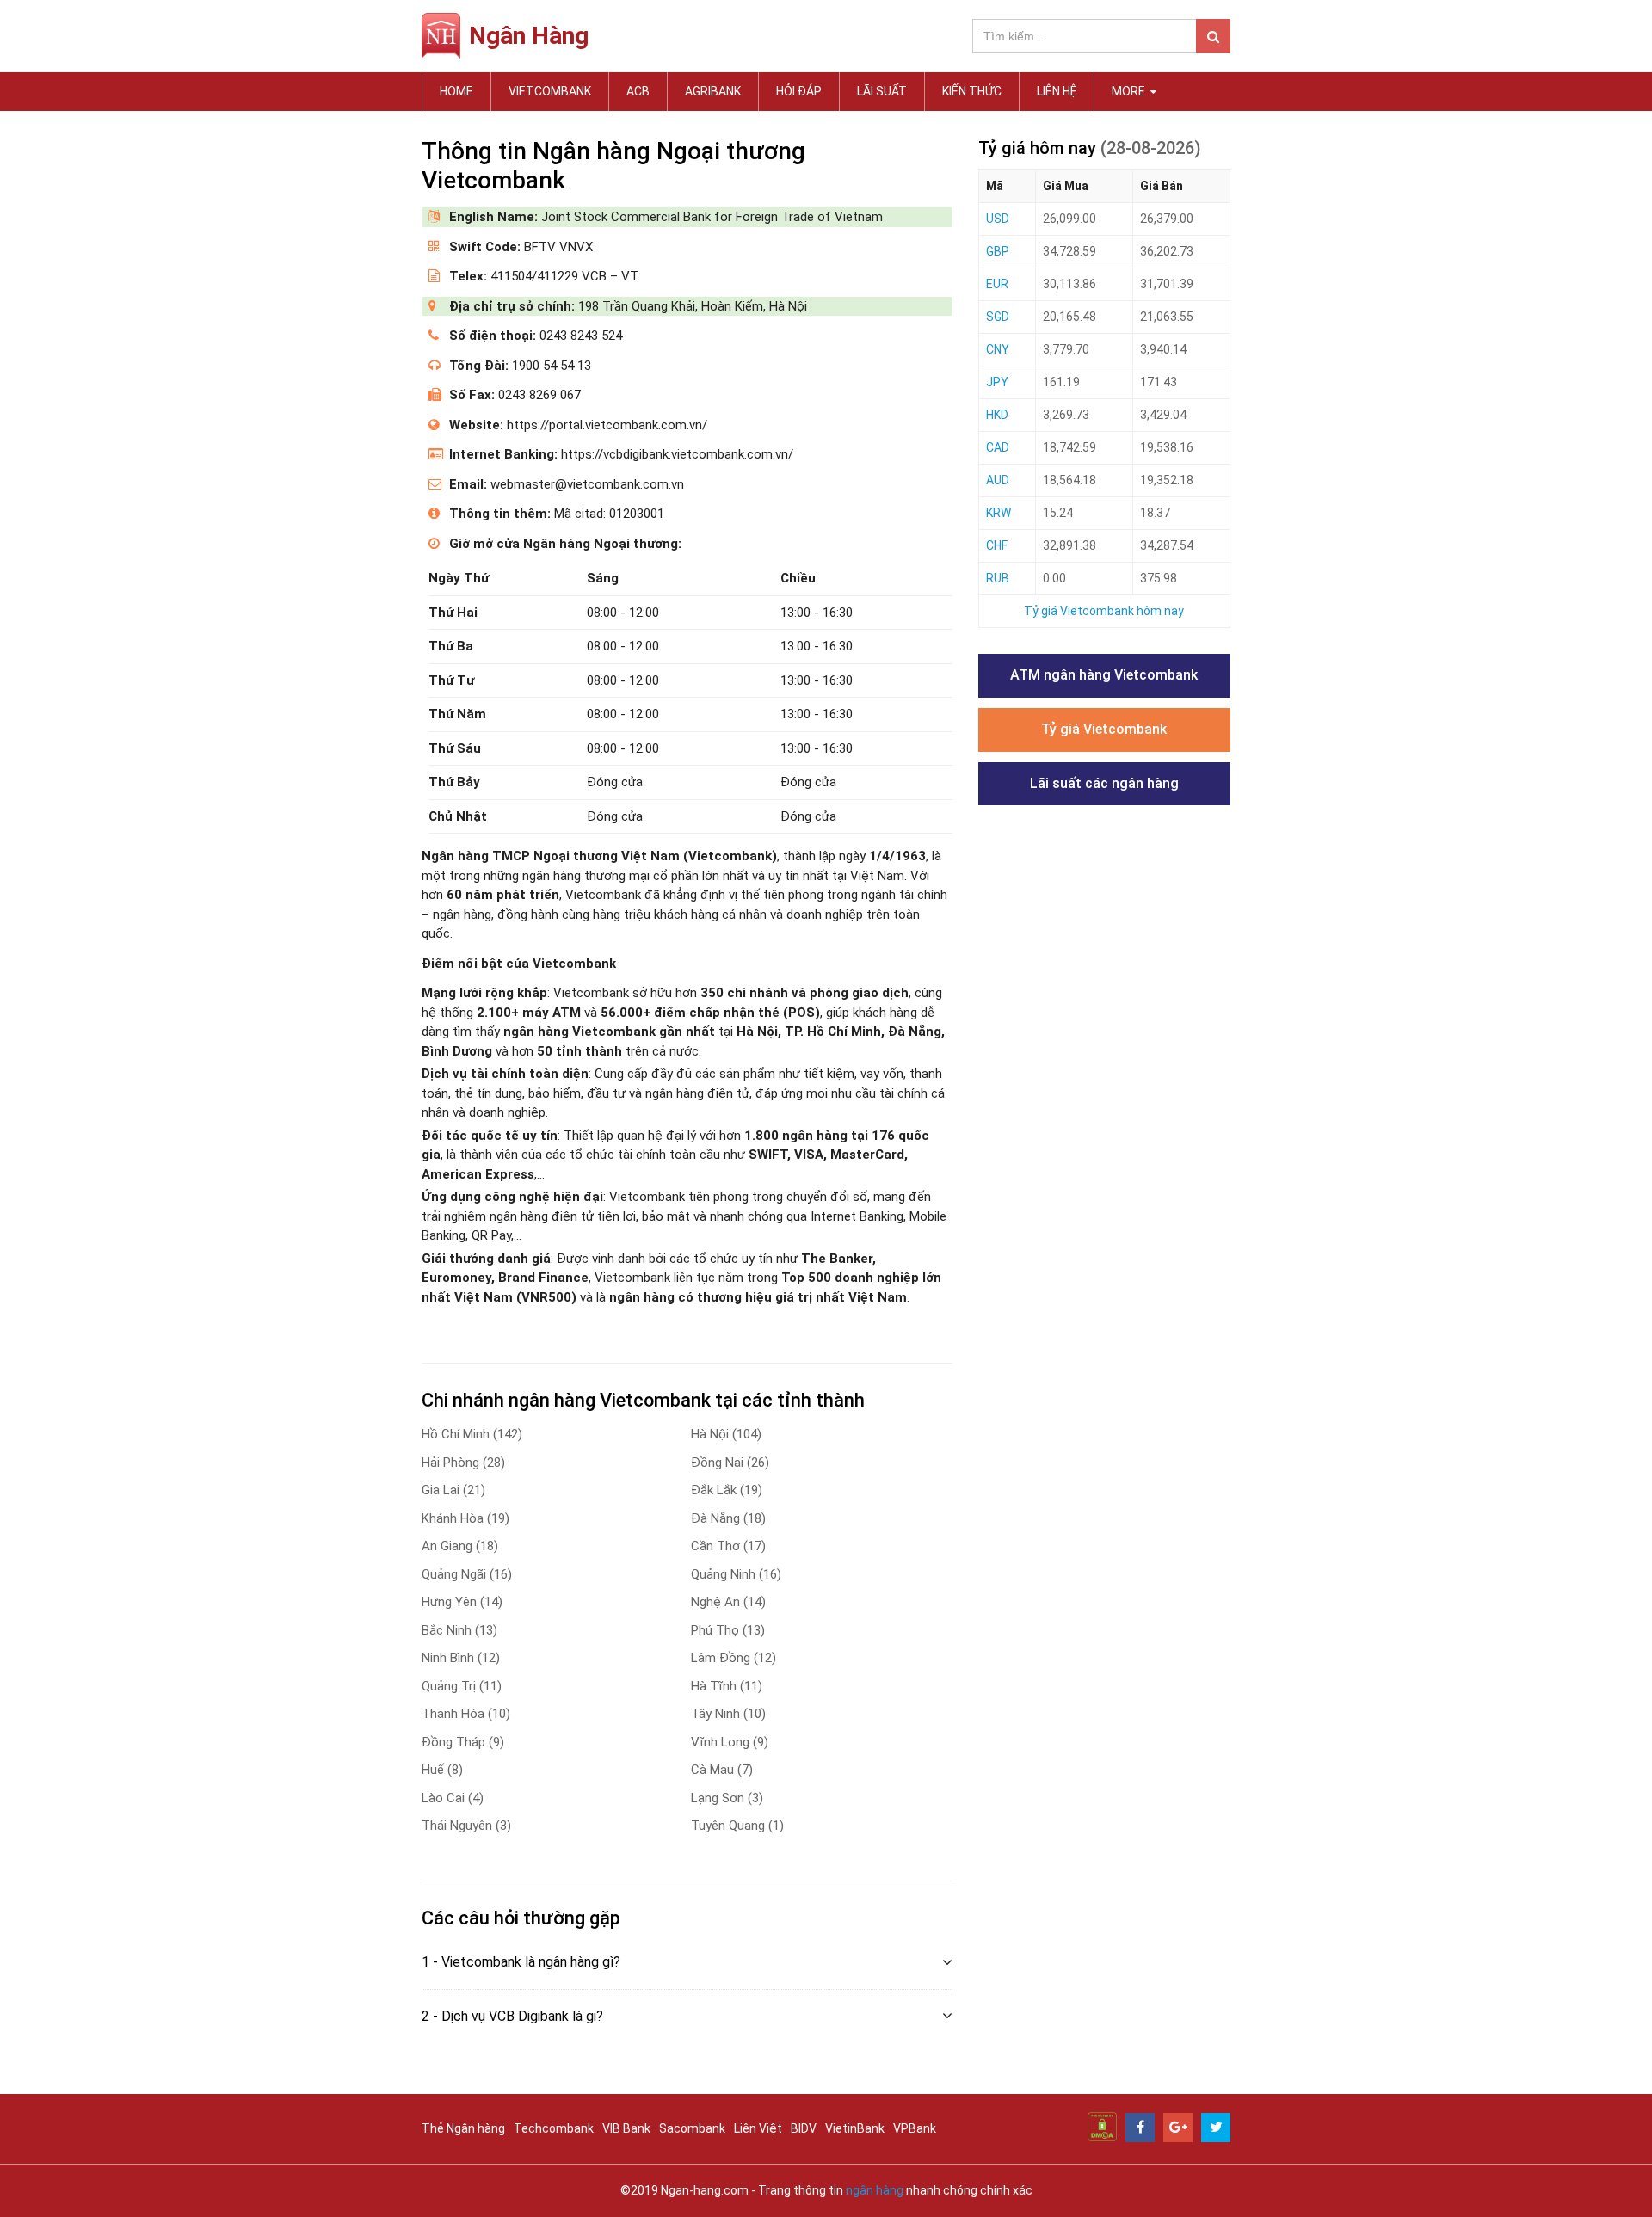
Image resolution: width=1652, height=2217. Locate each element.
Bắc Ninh (459, 1630)
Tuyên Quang (737, 1826)
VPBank (915, 2128)
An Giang (460, 1546)
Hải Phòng (463, 1463)
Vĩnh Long (730, 1742)
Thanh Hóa (466, 1714)
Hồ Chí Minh (472, 1434)
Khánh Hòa (465, 1518)
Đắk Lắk (727, 1490)
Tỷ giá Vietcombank (1104, 729)
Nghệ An (728, 1602)
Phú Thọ (728, 1630)
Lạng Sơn (727, 1798)
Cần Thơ (728, 1546)
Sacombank (692, 2128)
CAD (998, 447)
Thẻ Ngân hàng (463, 2128)
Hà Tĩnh (727, 1686)
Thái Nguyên (466, 1826)
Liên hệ (1057, 91)
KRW (999, 513)
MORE (1130, 91)
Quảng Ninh (736, 1574)
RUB (998, 578)
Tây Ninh (728, 1714)
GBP (998, 251)
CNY (998, 349)
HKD (997, 415)
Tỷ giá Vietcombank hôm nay (1104, 611)
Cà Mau (722, 1770)
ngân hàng (875, 2190)
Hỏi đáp (799, 91)
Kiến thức (972, 91)
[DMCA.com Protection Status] (1102, 2126)
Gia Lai (453, 1490)
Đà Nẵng (728, 1518)
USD (998, 219)
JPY (997, 382)
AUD (998, 480)
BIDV (804, 2128)
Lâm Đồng (734, 1658)
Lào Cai (453, 1798)
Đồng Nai (730, 1463)
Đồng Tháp (463, 1742)
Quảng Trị (462, 1686)
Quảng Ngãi (467, 1574)
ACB (638, 91)
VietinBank (855, 2128)
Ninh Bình (461, 1658)
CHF (997, 545)
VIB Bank (626, 2128)
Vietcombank (550, 91)
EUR (997, 284)
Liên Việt (758, 2128)
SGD (998, 317)
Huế (442, 1770)
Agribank (713, 91)
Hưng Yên (462, 1602)
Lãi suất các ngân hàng (1104, 783)
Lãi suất (882, 91)
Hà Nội (726, 1434)
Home (456, 91)
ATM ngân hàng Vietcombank (1104, 675)
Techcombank (554, 2128)
